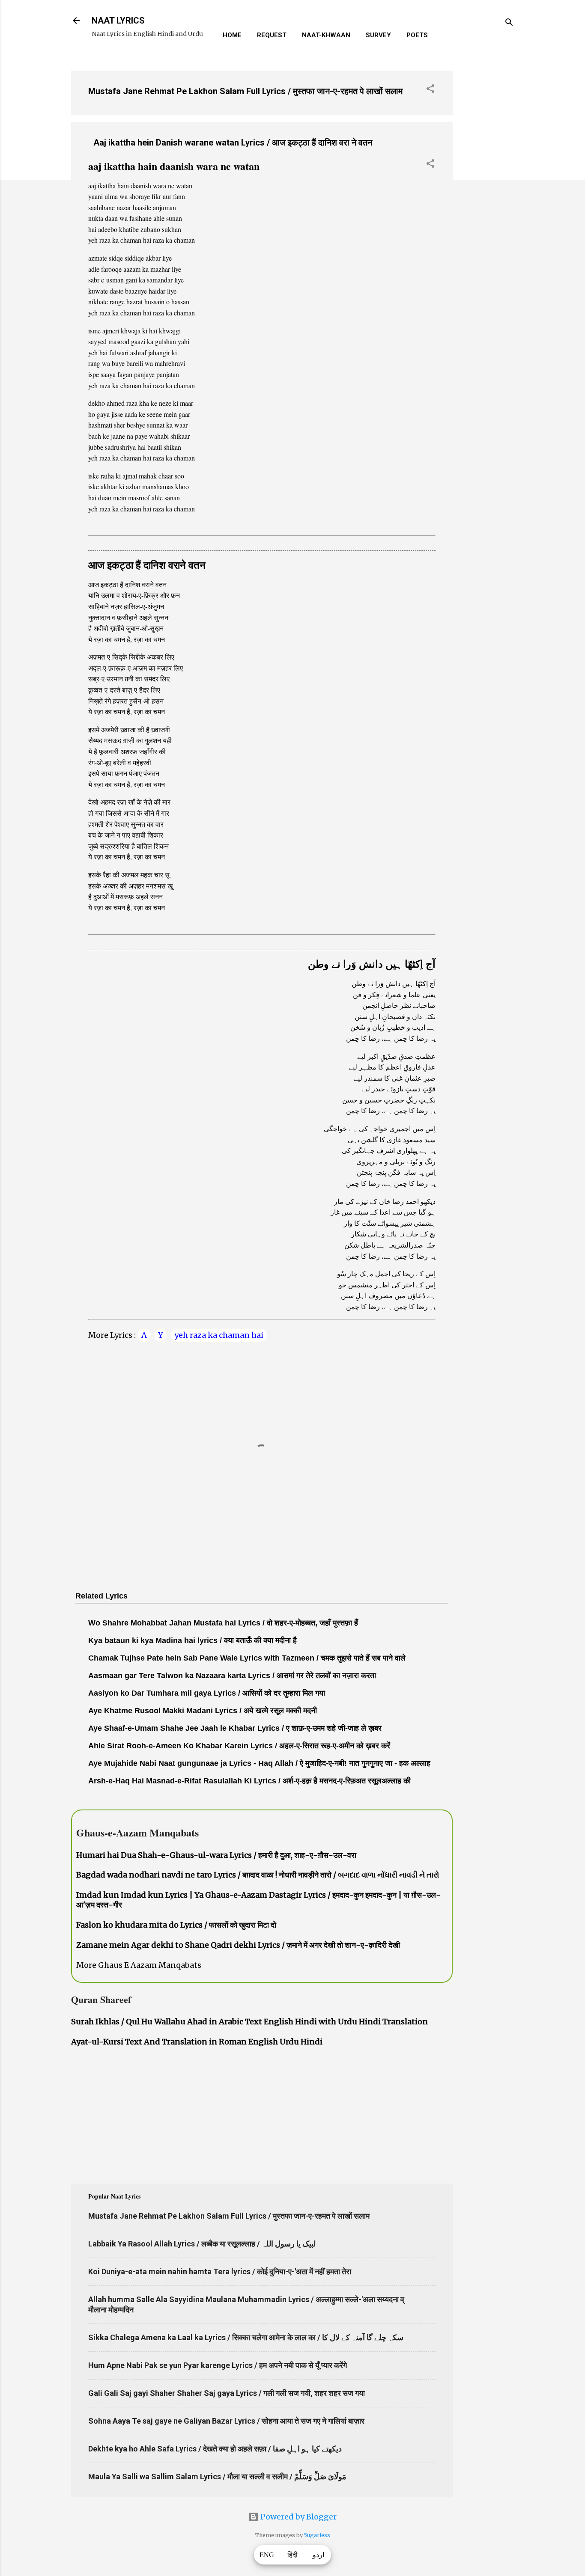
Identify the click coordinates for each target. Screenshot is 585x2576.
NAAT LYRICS (118, 21)
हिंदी (292, 2555)
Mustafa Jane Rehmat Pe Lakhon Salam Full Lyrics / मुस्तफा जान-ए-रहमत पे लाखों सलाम (245, 91)
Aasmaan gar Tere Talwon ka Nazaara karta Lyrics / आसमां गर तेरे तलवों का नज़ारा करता (232, 1676)
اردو (318, 2555)
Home (232, 35)
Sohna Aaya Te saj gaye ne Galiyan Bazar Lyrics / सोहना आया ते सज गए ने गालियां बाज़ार (226, 2421)
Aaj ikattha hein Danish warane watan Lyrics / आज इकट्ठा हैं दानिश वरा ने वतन (233, 143)
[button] (430, 90)
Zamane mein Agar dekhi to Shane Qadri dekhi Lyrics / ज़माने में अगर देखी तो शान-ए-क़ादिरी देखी (238, 1945)
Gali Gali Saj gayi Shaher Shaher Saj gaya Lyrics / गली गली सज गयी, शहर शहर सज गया (227, 2393)
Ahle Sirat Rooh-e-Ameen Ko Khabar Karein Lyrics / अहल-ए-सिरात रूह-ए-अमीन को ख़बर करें (239, 1746)
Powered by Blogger (298, 2517)
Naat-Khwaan (326, 35)
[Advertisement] (487, 192)
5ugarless (317, 2535)
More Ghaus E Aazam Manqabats (139, 1965)
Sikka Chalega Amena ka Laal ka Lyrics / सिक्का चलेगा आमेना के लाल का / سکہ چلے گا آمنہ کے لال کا (246, 2337)
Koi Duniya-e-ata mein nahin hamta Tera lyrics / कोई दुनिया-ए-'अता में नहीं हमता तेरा (220, 2271)
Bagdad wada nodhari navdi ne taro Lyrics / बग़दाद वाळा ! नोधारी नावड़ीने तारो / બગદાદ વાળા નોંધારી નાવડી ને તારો (258, 1875)
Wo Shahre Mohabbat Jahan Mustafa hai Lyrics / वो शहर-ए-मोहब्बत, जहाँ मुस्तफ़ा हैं (223, 1623)
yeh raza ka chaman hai (219, 1335)
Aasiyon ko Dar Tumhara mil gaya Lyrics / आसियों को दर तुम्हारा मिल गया (207, 1693)
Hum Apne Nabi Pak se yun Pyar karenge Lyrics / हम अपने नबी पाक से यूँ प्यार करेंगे (218, 2365)
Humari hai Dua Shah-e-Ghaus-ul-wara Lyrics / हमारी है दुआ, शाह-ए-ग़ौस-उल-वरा (216, 1855)
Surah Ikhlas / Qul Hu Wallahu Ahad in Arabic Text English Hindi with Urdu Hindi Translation (249, 2022)
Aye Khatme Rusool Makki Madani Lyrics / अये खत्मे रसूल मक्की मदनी (203, 1711)
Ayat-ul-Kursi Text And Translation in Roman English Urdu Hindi (197, 2042)
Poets (417, 35)
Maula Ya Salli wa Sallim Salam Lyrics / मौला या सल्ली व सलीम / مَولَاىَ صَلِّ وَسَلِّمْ (217, 2476)
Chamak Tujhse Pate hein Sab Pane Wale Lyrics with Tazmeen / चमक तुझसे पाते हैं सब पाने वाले (247, 1658)
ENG (267, 2555)
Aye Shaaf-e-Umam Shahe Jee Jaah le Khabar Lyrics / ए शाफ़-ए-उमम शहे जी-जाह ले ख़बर (235, 1728)
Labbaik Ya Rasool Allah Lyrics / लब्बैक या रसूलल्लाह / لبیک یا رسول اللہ (202, 2244)
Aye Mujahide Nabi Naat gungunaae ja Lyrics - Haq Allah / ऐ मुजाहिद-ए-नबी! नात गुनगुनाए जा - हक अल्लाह (259, 1763)
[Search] (509, 23)
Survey (378, 35)
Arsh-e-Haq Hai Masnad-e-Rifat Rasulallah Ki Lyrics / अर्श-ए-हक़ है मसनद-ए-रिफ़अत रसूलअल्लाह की (249, 1781)
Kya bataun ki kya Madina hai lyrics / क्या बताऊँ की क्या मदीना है (193, 1640)
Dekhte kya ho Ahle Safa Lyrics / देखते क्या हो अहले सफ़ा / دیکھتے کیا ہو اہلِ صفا (215, 2449)
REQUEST (272, 35)
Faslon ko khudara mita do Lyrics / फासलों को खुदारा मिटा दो (176, 1925)
